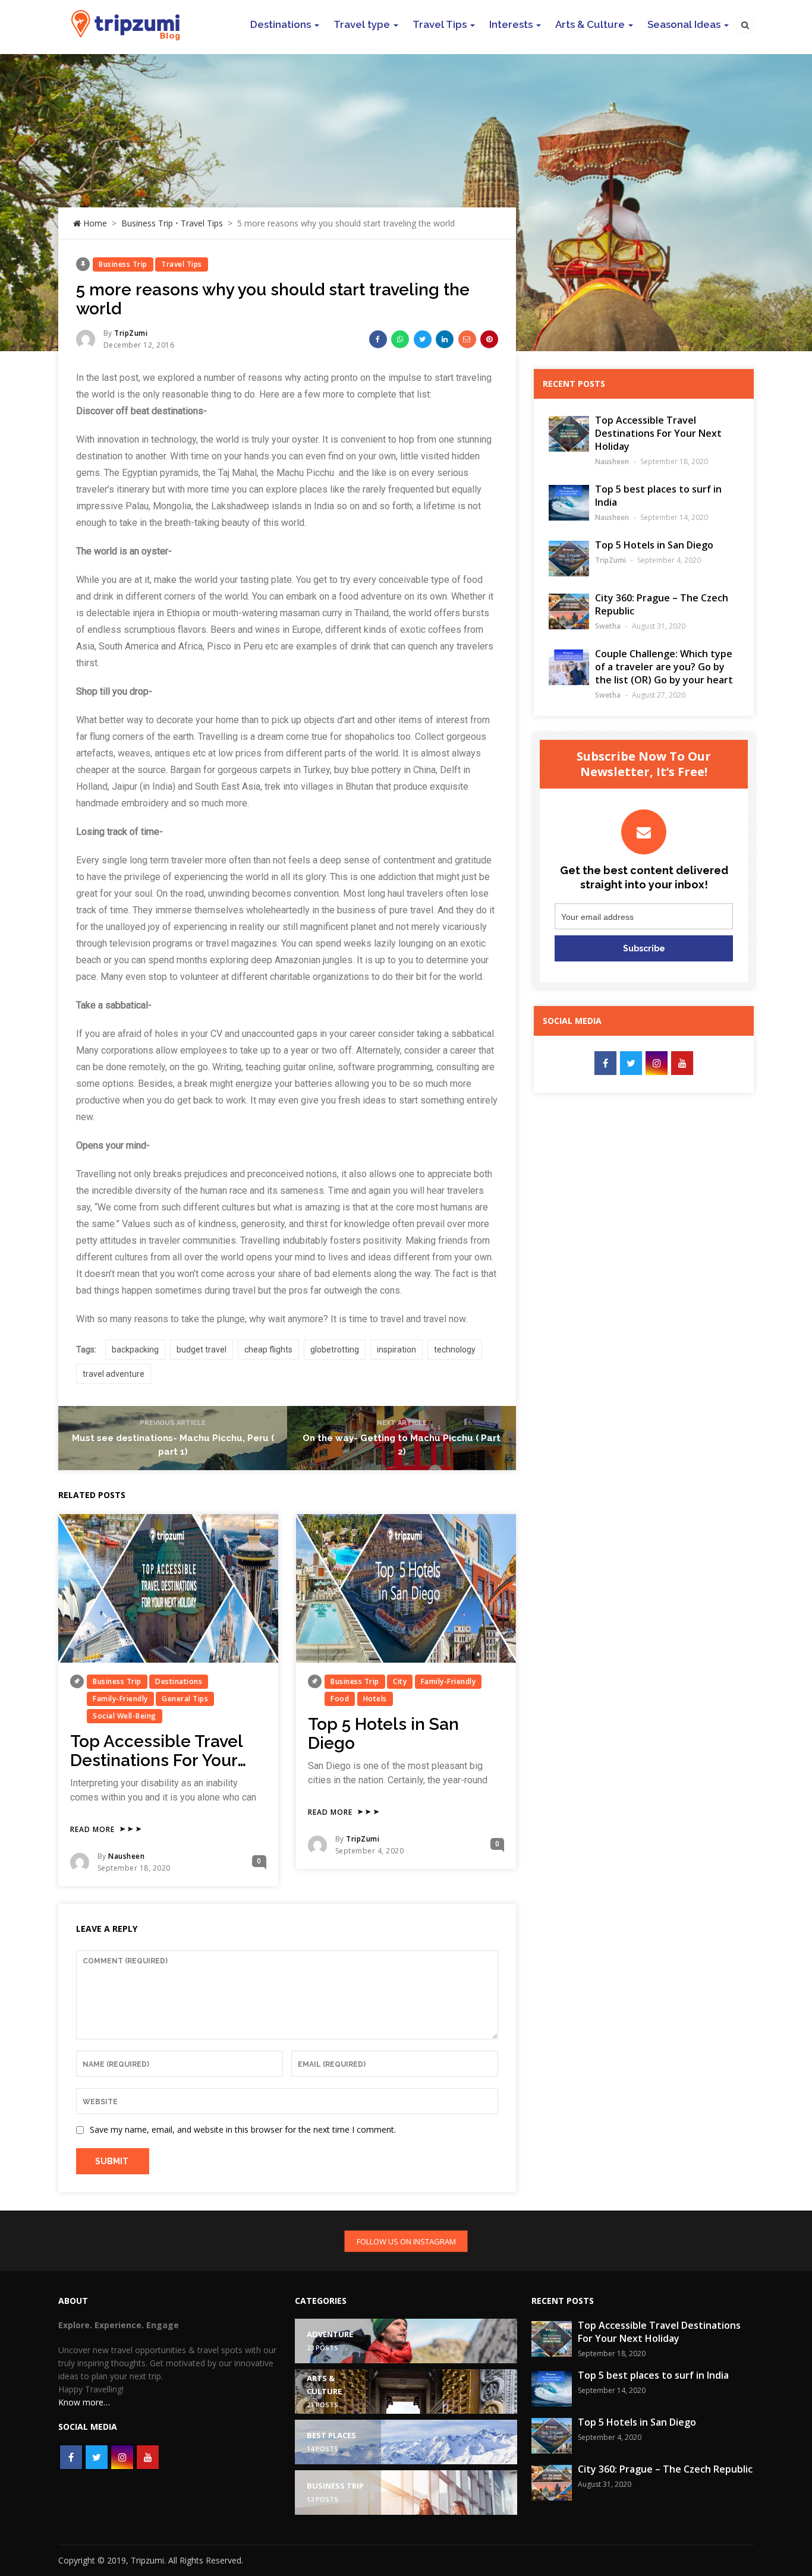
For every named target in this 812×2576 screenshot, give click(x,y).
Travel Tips (440, 24)
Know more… (84, 2402)
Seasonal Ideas (684, 24)
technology (455, 1350)
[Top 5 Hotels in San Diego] (406, 1588)
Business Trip (147, 223)
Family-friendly (120, 1699)
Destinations (281, 24)
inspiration (396, 1350)
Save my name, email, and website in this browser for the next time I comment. (243, 2129)
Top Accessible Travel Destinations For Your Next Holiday (156, 1760)
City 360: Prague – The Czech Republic (665, 2469)
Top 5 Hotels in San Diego (383, 1734)
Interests (511, 24)
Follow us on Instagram (406, 2241)
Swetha (608, 626)
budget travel (202, 1350)
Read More (92, 1830)
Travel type (362, 24)
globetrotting (335, 1350)
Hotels (375, 1699)
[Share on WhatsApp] (400, 339)
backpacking (135, 1350)
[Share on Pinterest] (489, 339)
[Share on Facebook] (378, 339)
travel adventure (114, 1374)
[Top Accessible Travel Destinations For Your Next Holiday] (168, 1588)
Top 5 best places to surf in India (653, 2375)
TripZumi (131, 333)
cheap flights (268, 1350)
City (400, 1681)
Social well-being (125, 1716)
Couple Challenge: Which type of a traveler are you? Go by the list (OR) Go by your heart (664, 667)
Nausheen (126, 1856)
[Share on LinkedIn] (445, 339)
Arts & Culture (590, 24)
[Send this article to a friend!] (467, 339)
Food (340, 1699)
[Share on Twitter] (423, 339)
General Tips (185, 1699)
